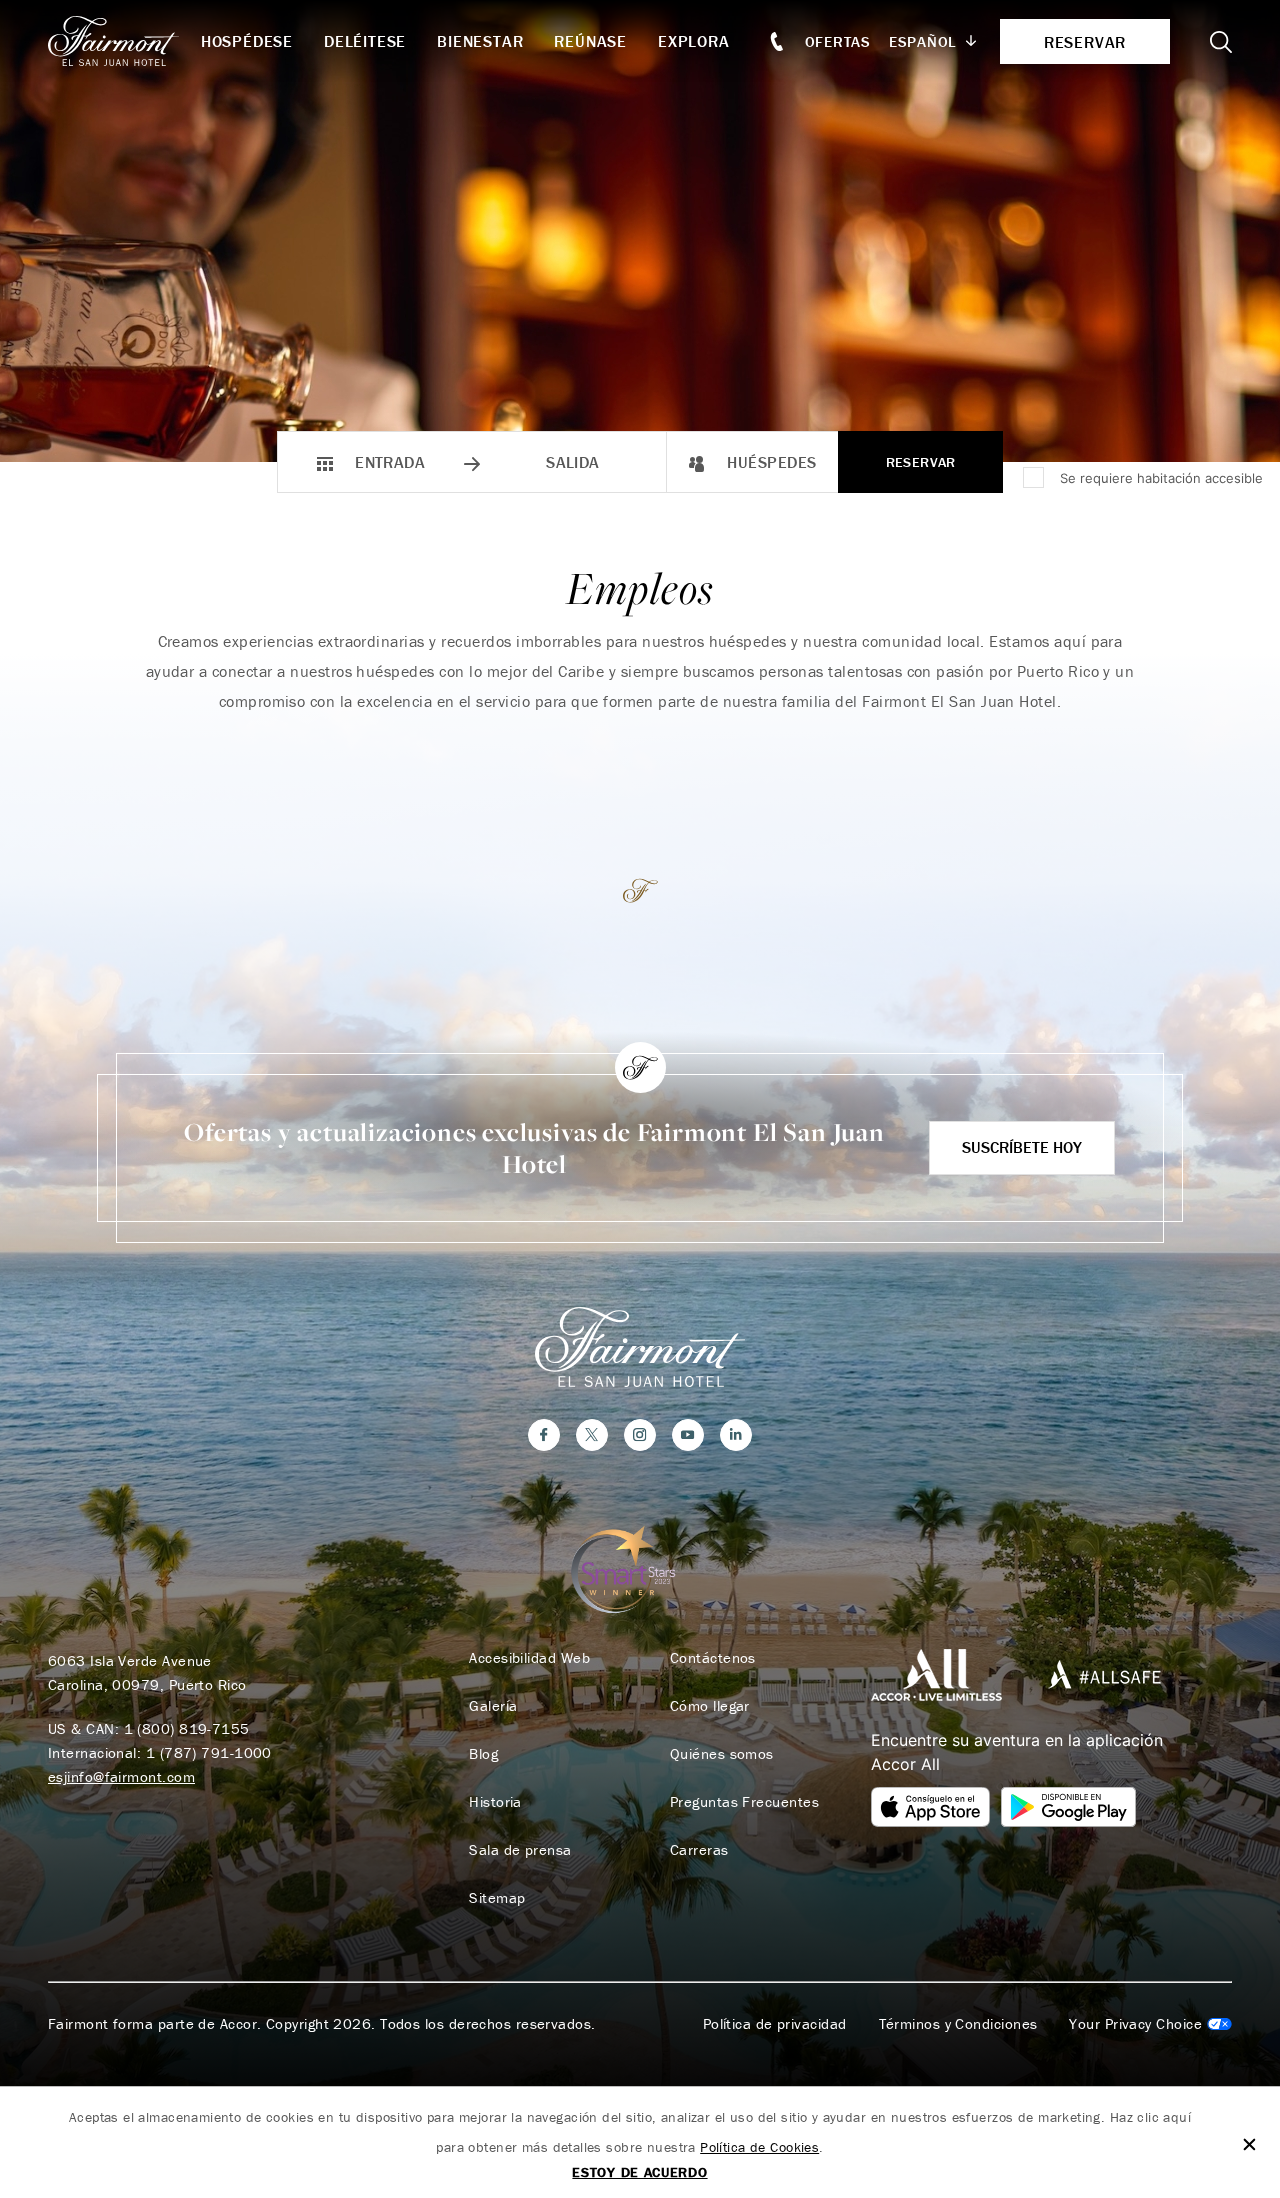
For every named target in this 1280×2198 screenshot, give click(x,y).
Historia (495, 1802)
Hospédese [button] (247, 41)
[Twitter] (592, 1435)
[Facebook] (544, 1435)
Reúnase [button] (590, 41)
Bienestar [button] (480, 41)
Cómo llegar (710, 1706)
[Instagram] (640, 1435)
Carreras (699, 1850)
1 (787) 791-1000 (209, 1752)
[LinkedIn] (736, 1435)
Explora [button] (694, 41)
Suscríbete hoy (1022, 1147)
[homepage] (124, 41)
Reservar (921, 462)
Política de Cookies (759, 2147)
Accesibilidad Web (529, 1658)
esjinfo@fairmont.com (121, 1776)
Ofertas (838, 41)
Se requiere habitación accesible (1161, 478)
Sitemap (497, 1898)
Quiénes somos (722, 1754)
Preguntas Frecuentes (744, 1802)
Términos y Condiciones (958, 2024)
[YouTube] (688, 1435)
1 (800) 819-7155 (187, 1728)
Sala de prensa (520, 1850)
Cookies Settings (1150, 2024)
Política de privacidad (775, 2024)
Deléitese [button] (365, 41)
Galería (493, 1706)
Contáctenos (713, 1658)
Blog (483, 1754)
